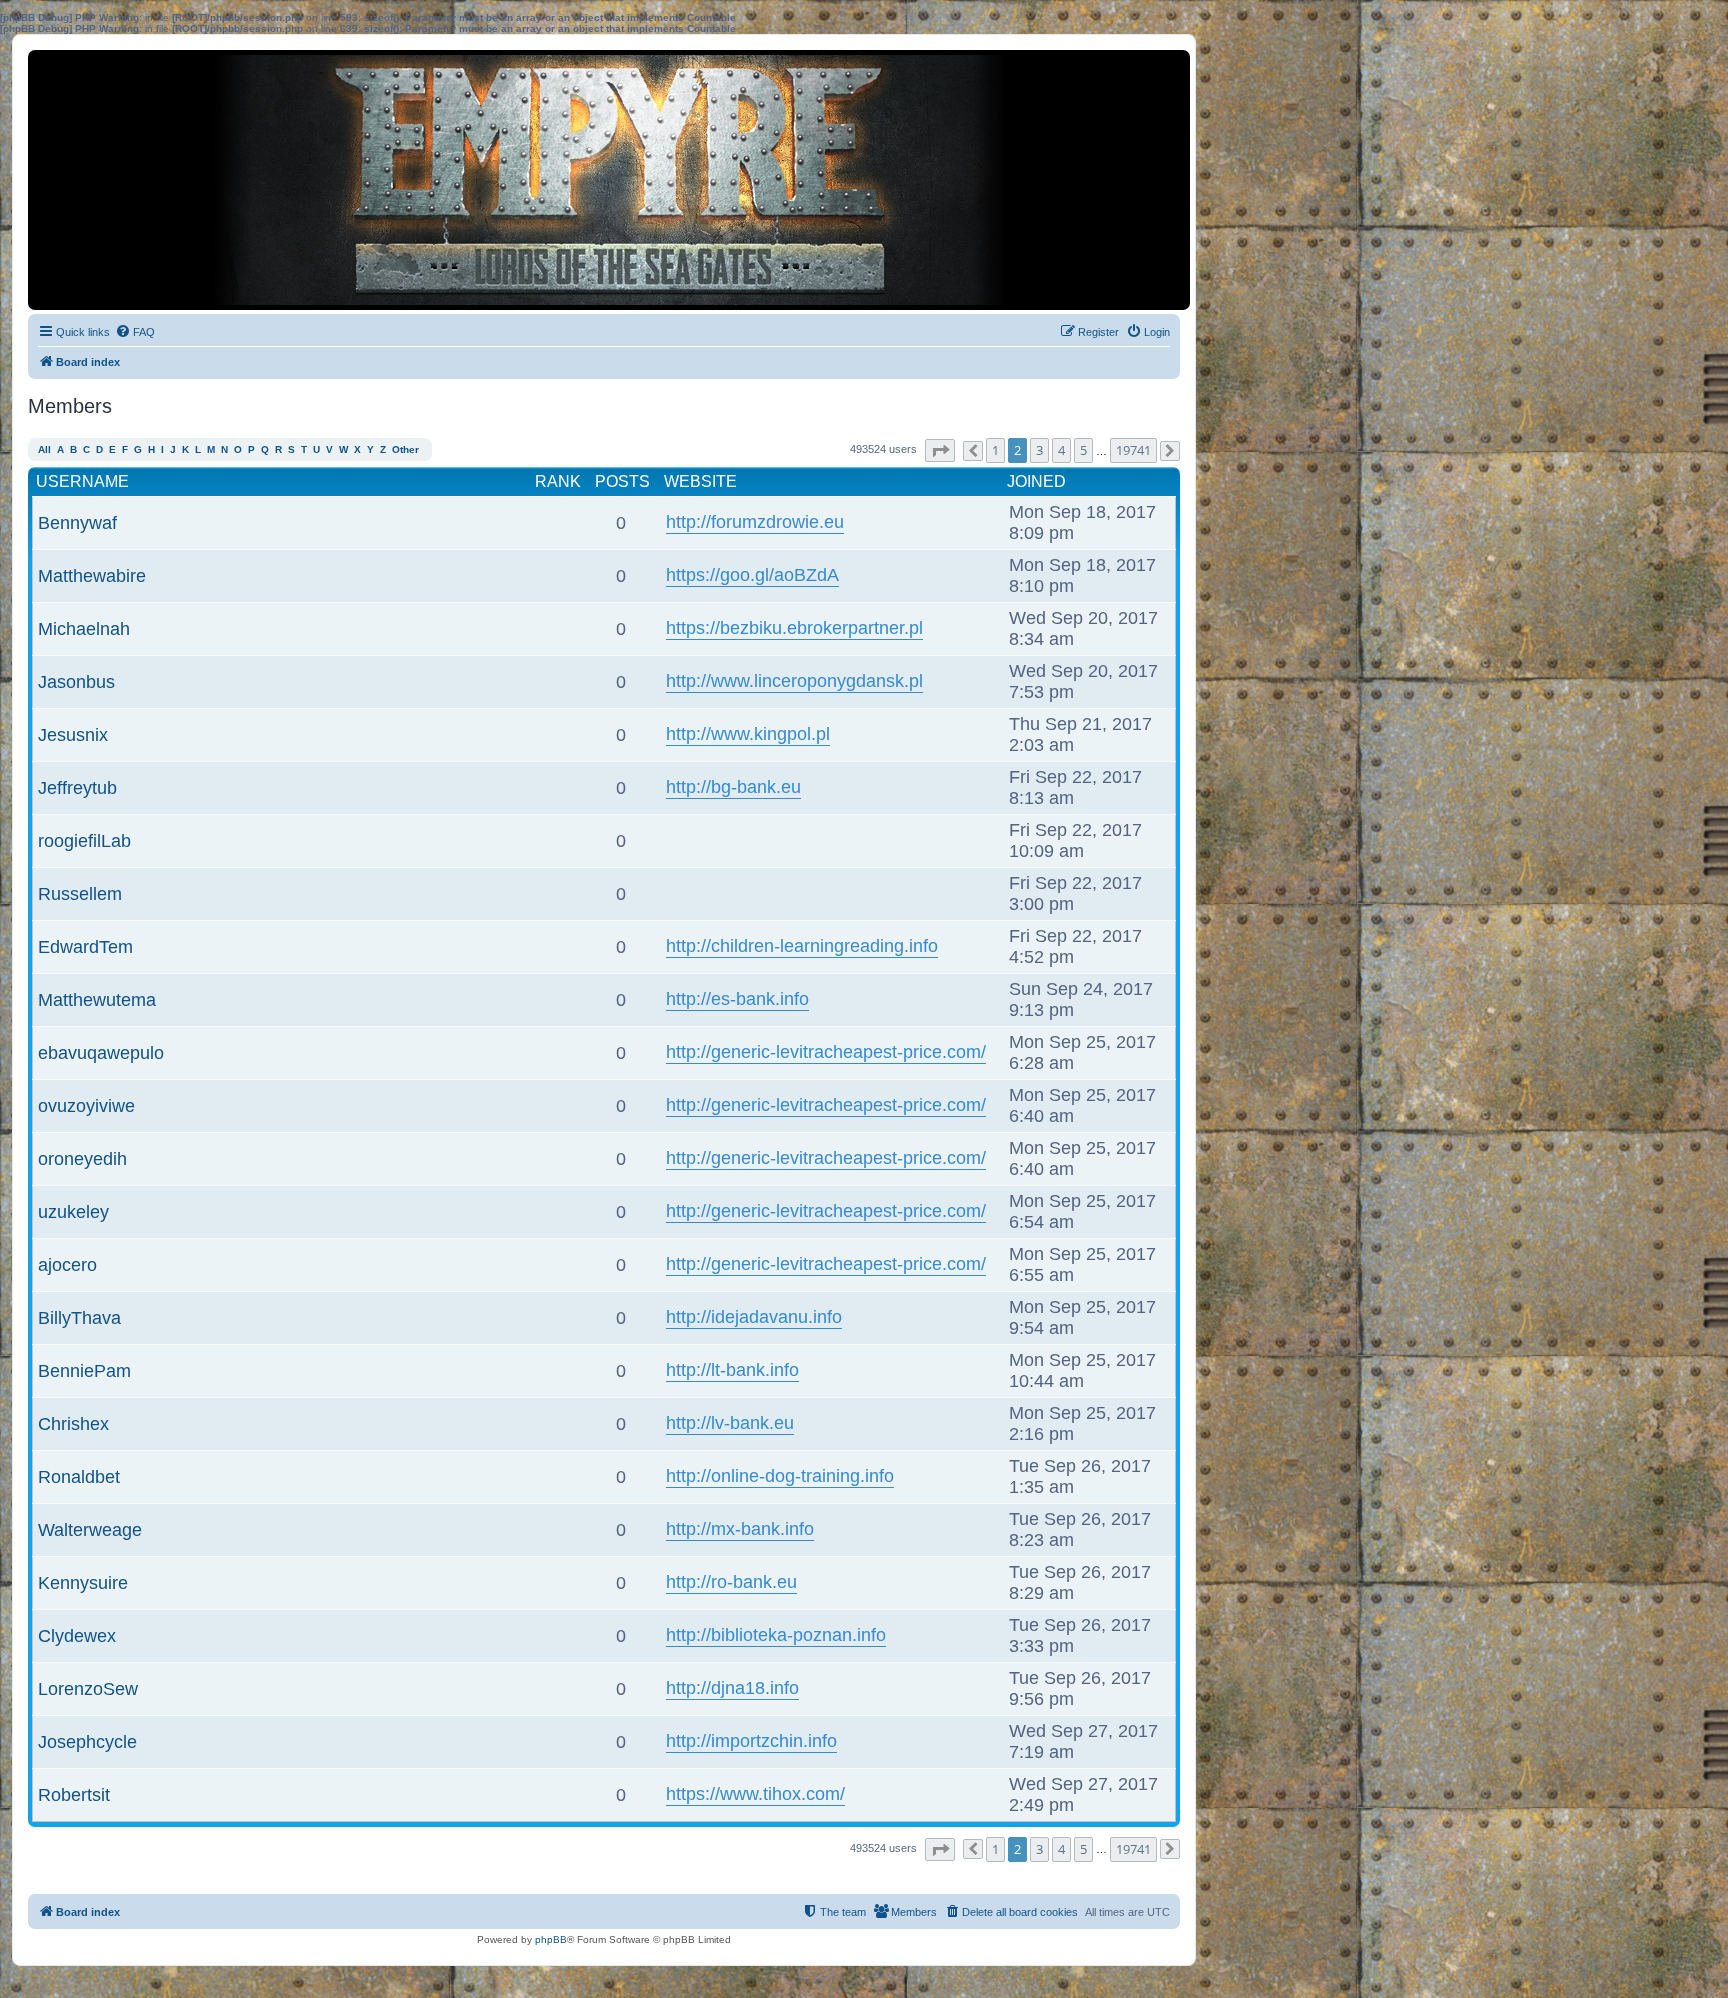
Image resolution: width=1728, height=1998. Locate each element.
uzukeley (73, 1212)
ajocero (67, 1265)
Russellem (80, 894)
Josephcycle (87, 1742)
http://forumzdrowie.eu (755, 522)
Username (82, 481)
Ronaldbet (79, 1477)
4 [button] (1061, 450)
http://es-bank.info (737, 999)
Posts (622, 481)
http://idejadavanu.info (754, 1317)
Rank (558, 481)
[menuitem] (135, 332)
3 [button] (1039, 450)
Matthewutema (97, 1000)
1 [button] (995, 450)
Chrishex (73, 1424)
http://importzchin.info (751, 1741)
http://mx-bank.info (740, 1529)
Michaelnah (84, 629)
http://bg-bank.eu (733, 787)
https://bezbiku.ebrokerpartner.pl (794, 628)
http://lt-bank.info (732, 1370)
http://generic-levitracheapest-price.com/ (826, 1052)
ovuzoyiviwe (86, 1106)
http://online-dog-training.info (780, 1476)
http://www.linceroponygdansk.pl (794, 681)
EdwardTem (85, 947)
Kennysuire (83, 1583)
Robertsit (74, 1795)
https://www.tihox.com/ (755, 1794)
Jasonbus (76, 682)
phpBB (551, 1939)
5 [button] (1083, 450)
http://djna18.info (732, 1688)
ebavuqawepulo (101, 1053)
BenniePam (84, 1371)
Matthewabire (92, 576)
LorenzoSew (88, 1689)
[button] (940, 450)
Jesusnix (73, 735)
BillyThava (79, 1318)
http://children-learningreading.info (802, 946)
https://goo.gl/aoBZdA (752, 575)
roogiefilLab (84, 841)
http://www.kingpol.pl (748, 734)
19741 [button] (1133, 450)
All (44, 449)
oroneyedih (82, 1159)
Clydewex (77, 1636)
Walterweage (90, 1530)
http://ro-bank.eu (731, 1582)
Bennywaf (77, 523)
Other (405, 449)
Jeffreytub (77, 788)
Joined (1036, 481)
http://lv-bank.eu (730, 1423)
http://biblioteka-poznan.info (776, 1635)
